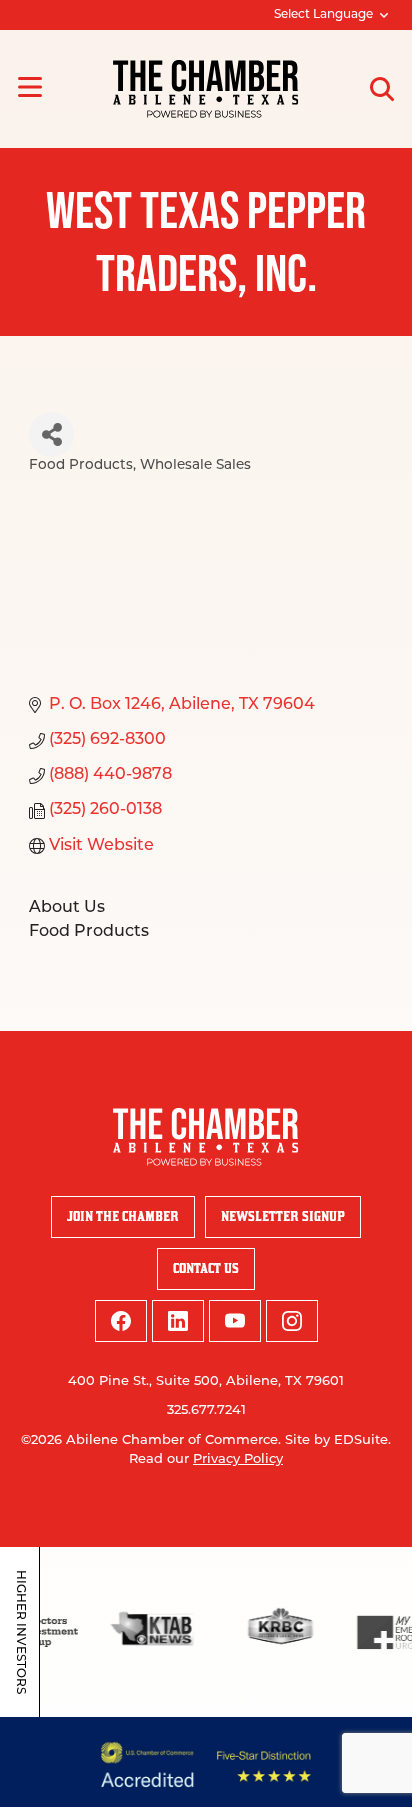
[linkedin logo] (178, 1321)
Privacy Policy (238, 1459)
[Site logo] (205, 89)
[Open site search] (382, 89)
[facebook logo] (121, 1321)
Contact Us (206, 1268)
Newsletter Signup (283, 1216)
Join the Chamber (123, 1216)
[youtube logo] (235, 1321)
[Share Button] (51, 434)
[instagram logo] (292, 1321)
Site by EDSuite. (338, 1440)
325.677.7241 (206, 1410)
